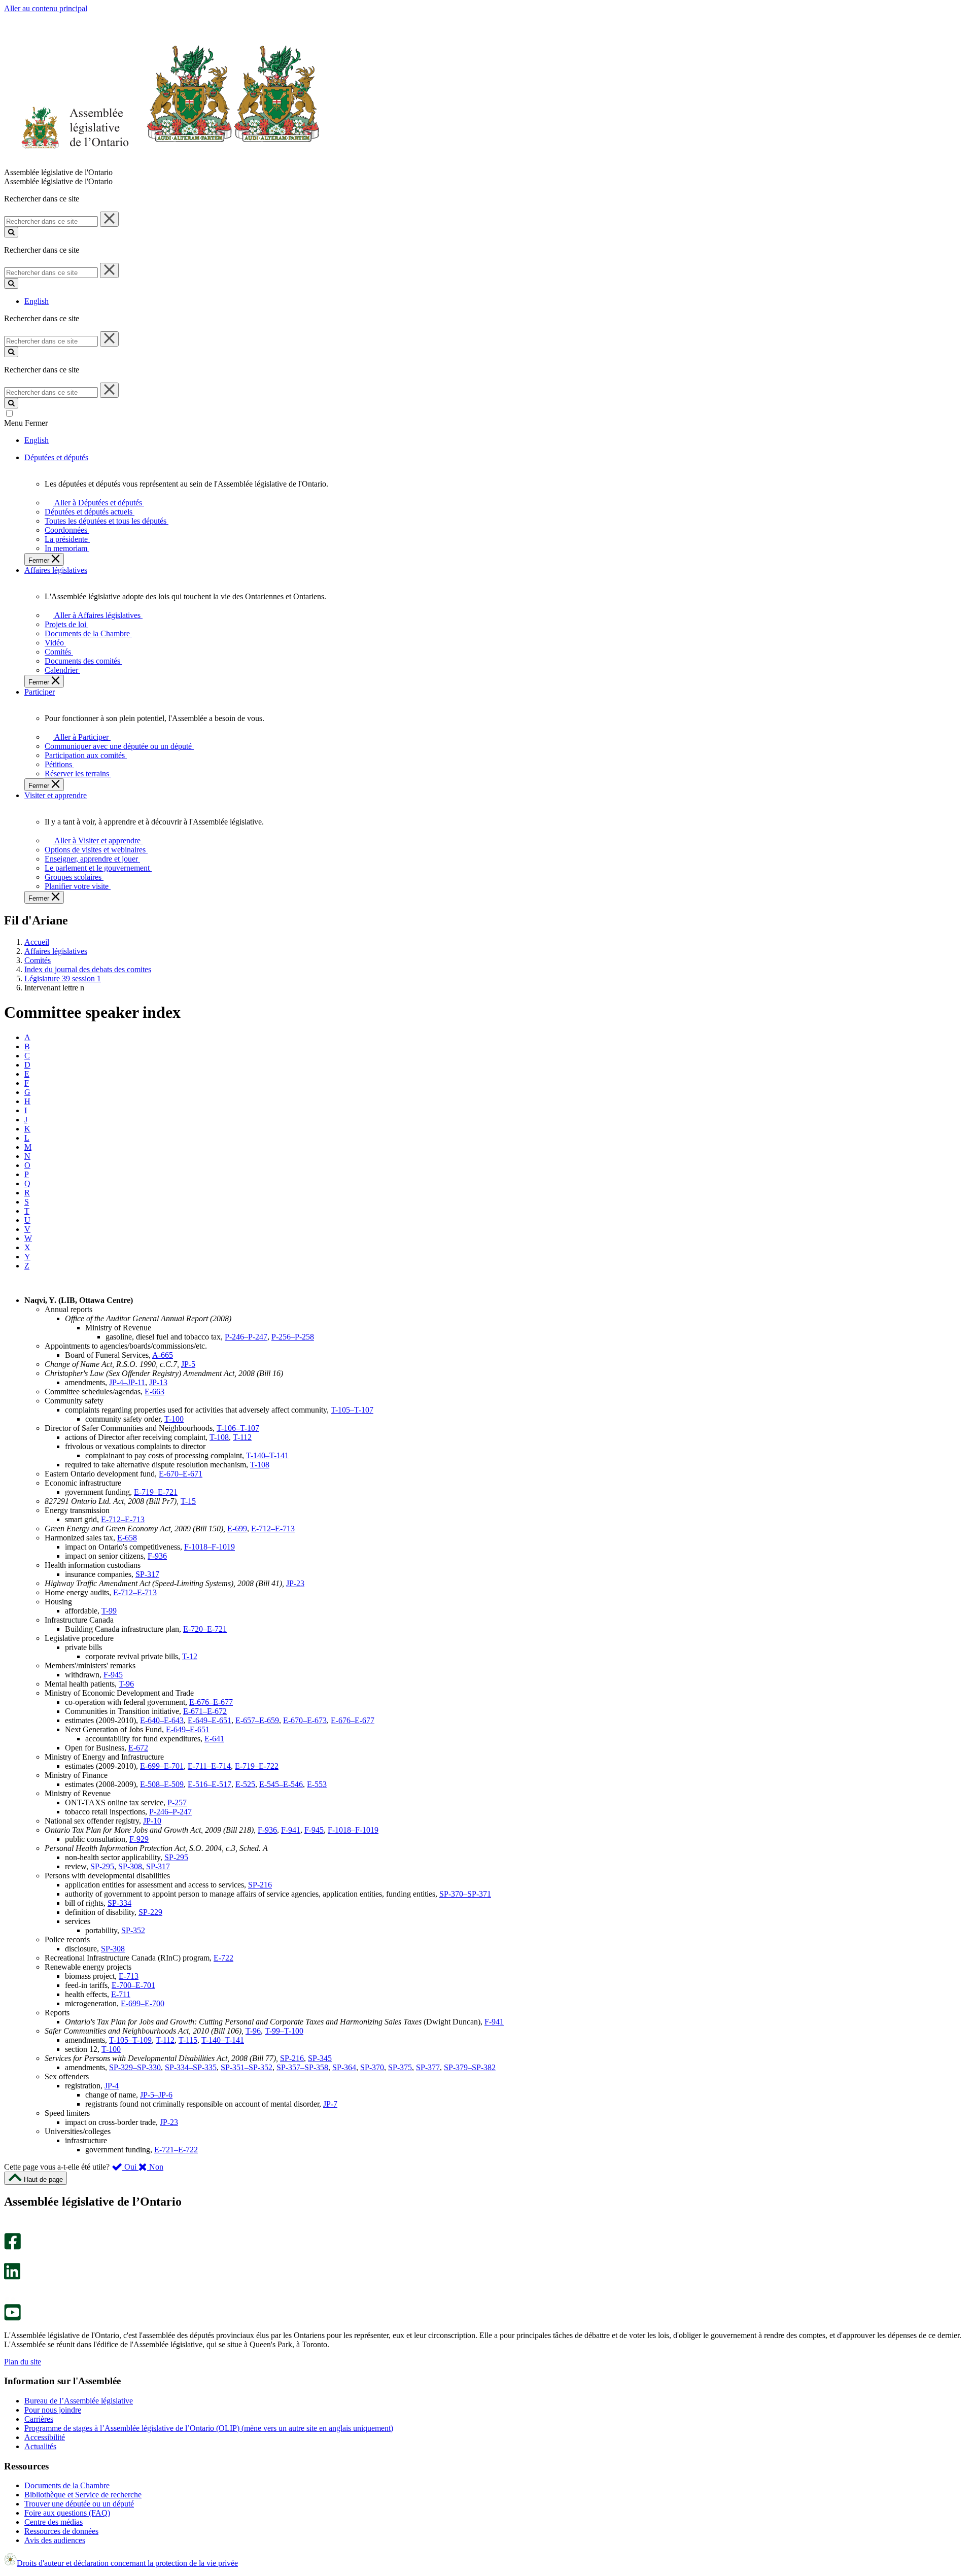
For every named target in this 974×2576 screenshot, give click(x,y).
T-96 (126, 1684)
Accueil (37, 942)
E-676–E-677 (211, 1702)
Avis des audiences (55, 2540)
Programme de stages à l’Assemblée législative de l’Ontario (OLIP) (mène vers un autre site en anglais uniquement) (209, 2428)
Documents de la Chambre (67, 2485)
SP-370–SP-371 (465, 1894)
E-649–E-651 (210, 1720)
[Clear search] (109, 219)
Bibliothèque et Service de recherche (83, 2495)
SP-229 (150, 1912)
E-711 (121, 1994)
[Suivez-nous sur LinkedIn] (12, 2277)
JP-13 (158, 1382)
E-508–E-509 (162, 1784)
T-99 (109, 1611)
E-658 (127, 1538)
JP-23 (295, 1583)
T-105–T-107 (352, 1410)
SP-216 (260, 1885)
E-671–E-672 (205, 1711)
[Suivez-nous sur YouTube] (12, 2318)
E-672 (138, 1748)
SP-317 (147, 1574)
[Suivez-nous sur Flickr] (10, 2299)
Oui (130, 2167)
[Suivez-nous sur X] (9, 2258)
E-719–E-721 (156, 1492)
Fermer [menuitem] (40, 560)
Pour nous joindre (53, 2410)
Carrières (39, 2419)
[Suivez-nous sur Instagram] (10, 2228)
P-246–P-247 (246, 1337)
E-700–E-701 (133, 1985)
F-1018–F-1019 (210, 1547)
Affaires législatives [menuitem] (56, 570)
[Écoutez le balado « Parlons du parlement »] (9, 2290)
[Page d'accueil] (162, 163)
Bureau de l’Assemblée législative (79, 2401)
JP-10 (152, 1821)
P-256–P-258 (293, 1337)
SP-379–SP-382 (470, 2067)
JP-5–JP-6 (156, 2095)
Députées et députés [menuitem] (56, 457)
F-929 (139, 1839)
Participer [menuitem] (40, 692)
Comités (38, 960)
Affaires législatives (56, 951)
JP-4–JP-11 (127, 1382)
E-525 (245, 1784)
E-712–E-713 (123, 1519)
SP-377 (428, 2067)
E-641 (214, 1739)
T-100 (174, 1419)
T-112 (242, 1437)
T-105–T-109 (130, 2040)
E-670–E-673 (305, 1720)
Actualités (40, 2446)
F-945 (113, 1675)
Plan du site (23, 2362)
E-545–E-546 (281, 1784)
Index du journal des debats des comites (88, 969)
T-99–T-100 (284, 2031)
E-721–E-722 (176, 2150)
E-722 (223, 1958)
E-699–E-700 (143, 2003)
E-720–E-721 (205, 1629)
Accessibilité (45, 2437)
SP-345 (320, 2058)
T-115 (188, 2040)
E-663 (154, 1392)
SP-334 (119, 1903)
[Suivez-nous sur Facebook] (12, 2247)
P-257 (177, 1802)
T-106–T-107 (238, 1428)
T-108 (219, 1437)
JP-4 (112, 2086)
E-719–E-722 (257, 1766)
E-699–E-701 (162, 1766)
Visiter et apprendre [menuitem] (56, 795)
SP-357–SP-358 (302, 2067)
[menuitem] (97, 503)
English (37, 301)
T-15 (188, 1501)
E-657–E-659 (257, 1720)
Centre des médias (54, 2522)
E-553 (317, 1784)
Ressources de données (61, 2531)
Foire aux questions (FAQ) (67, 2513)
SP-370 (372, 2067)
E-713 (129, 1976)
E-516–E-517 (210, 1784)
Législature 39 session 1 (63, 978)
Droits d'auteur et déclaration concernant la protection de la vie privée (127, 2563)
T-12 (190, 1656)
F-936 (157, 1556)
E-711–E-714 (209, 1766)
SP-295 (176, 1857)
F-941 (291, 1830)
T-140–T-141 (267, 1455)
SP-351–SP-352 (247, 2067)
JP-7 (330, 2104)
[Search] (11, 232)
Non (155, 2167)
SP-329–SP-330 (135, 2067)
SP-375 (400, 2067)
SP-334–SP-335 (191, 2067)
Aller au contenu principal (46, 8)
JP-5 (188, 1364)
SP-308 (130, 1866)
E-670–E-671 (181, 1474)
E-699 (237, 1529)
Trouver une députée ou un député (79, 2504)
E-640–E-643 (162, 1720)
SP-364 (344, 2067)
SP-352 (133, 1930)
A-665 (163, 1355)
